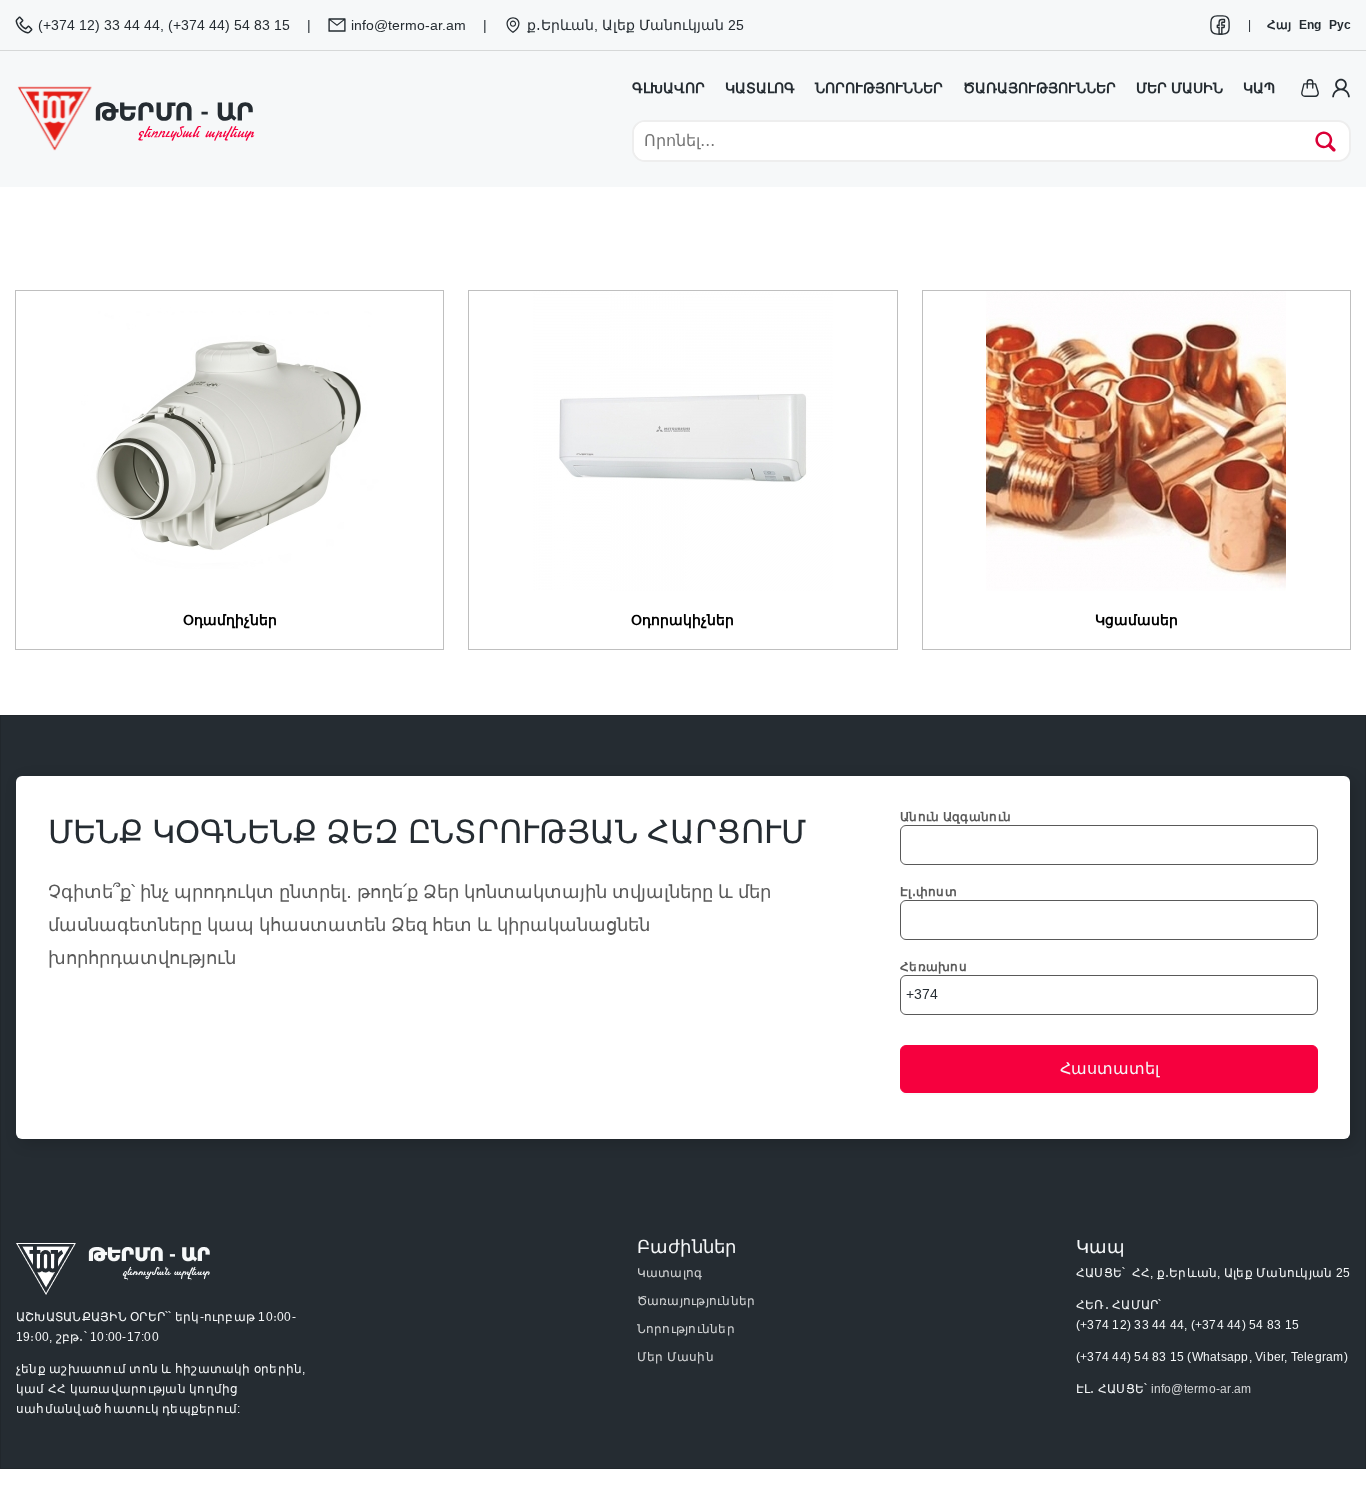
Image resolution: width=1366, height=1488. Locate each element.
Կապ (1259, 88)
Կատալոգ (760, 88)
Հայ (1279, 25)
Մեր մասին (1179, 88)
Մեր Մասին (675, 1357)
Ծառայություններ (1039, 88)
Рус (1340, 25)
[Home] (135, 118)
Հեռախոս (933, 967)
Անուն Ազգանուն (955, 817)
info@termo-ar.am (1201, 1389)
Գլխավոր (668, 88)
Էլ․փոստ (928, 892)
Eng (1310, 25)
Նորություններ (879, 88)
